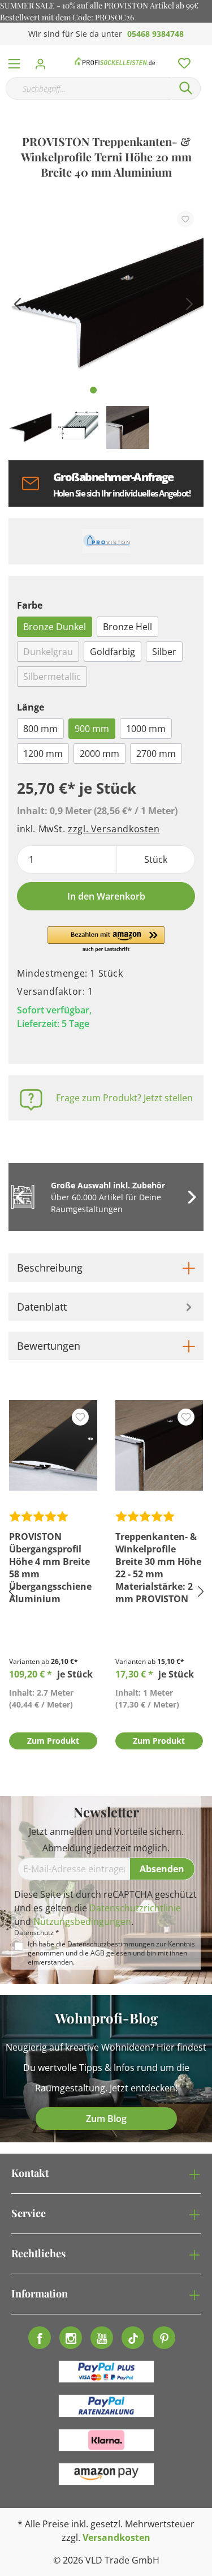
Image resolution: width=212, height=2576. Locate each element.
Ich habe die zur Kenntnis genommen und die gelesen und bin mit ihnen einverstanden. (111, 1953)
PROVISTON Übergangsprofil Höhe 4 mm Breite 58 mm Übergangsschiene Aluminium (50, 1568)
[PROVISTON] (106, 541)
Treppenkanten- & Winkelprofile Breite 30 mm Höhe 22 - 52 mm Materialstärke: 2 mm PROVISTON (158, 1568)
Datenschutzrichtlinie (135, 1908)
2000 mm (99, 754)
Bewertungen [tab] (49, 1346)
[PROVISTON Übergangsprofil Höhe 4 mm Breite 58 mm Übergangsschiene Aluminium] (53, 1445)
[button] (106, 940)
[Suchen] (186, 88)
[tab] (106, 1268)
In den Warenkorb (106, 896)
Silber (164, 652)
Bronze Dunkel (55, 627)
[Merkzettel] (181, 61)
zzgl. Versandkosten (114, 829)
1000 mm (146, 729)
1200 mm (43, 754)
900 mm (92, 729)
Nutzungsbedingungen (82, 1922)
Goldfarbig (113, 652)
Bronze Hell (127, 627)
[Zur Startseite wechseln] (115, 61)
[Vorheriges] (17, 303)
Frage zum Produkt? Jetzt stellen (124, 1098)
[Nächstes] (189, 303)
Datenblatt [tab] (42, 1307)
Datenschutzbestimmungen (111, 1944)
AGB (98, 1953)
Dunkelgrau (48, 652)
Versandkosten (116, 2538)
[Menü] (14, 61)
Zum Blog (106, 2119)
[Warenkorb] (206, 51)
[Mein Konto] (44, 61)
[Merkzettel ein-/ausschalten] (185, 219)
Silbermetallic (52, 677)
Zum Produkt (53, 1741)
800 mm (40, 729)
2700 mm (156, 754)
